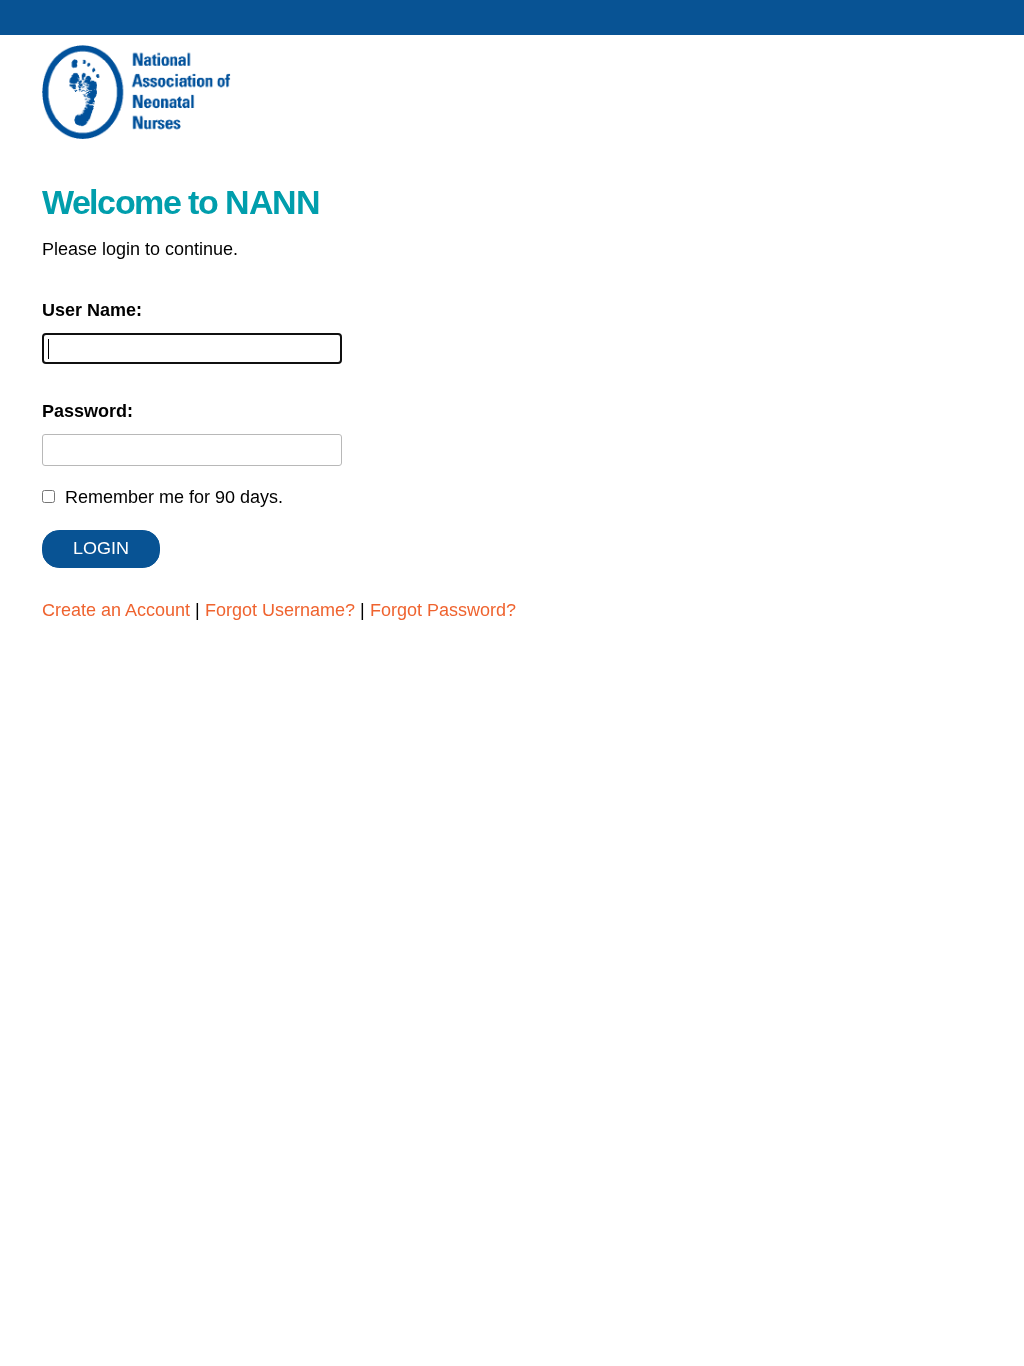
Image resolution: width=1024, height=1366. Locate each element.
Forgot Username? (280, 610)
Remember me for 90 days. (174, 497)
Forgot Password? (443, 610)
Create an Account (116, 610)
